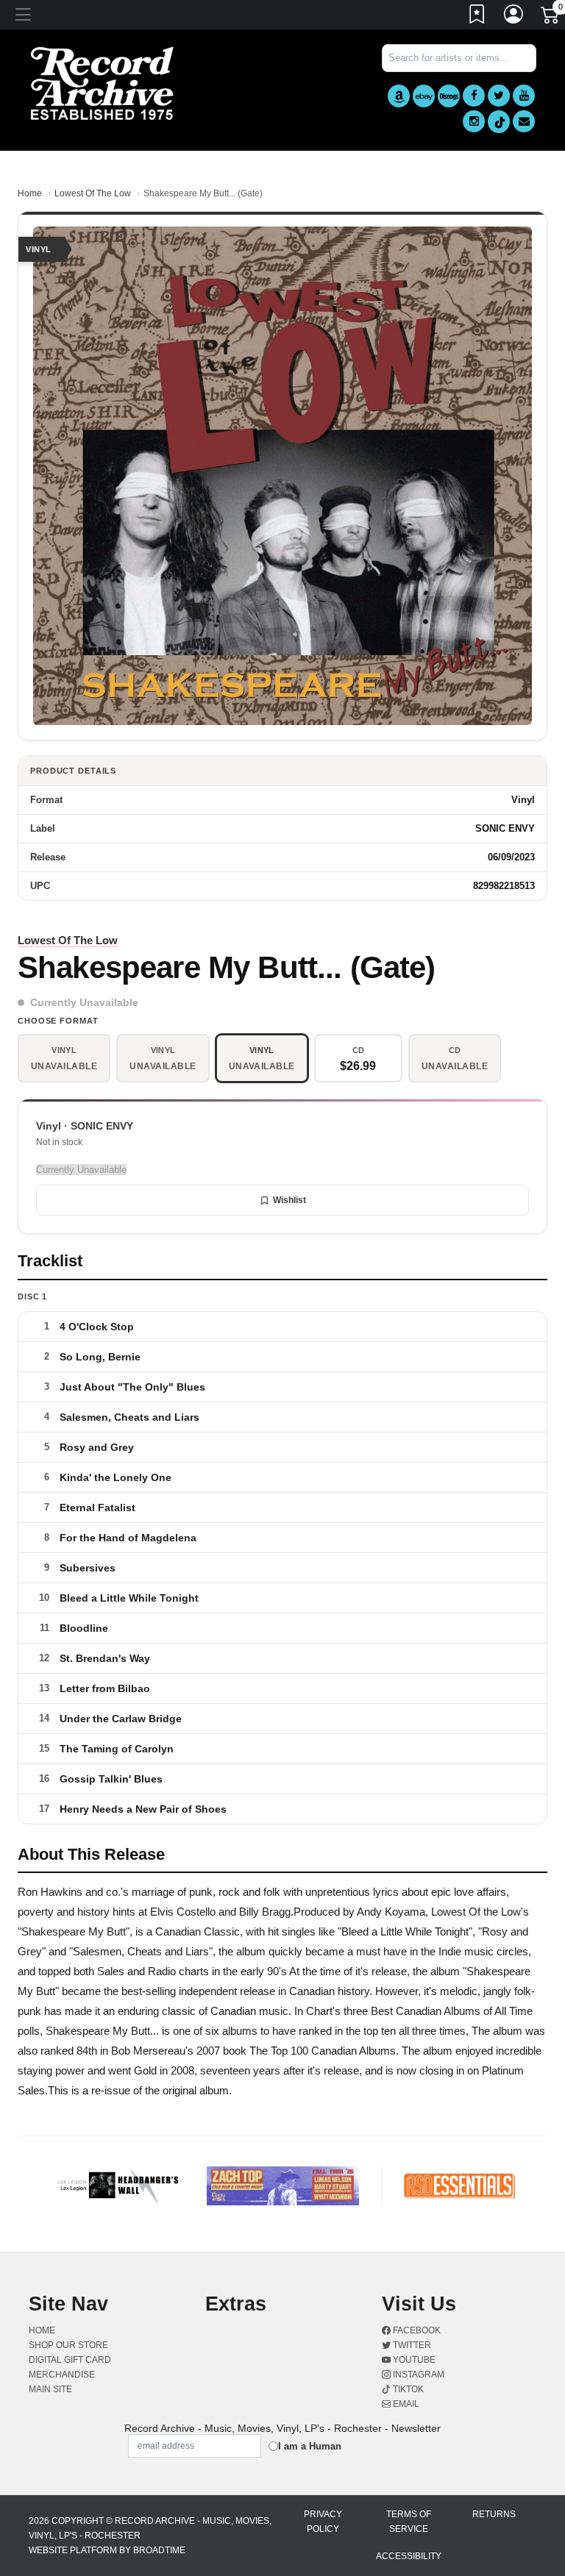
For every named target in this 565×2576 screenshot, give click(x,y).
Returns (494, 2514)
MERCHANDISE (62, 2375)
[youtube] (524, 96)
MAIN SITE (50, 2389)
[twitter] (499, 96)
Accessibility (409, 2556)
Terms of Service (409, 2522)
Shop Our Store (68, 2345)
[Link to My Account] (514, 17)
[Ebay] (424, 96)
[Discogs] (449, 96)
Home (30, 193)
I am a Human (310, 2446)
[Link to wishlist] (477, 17)
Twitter (411, 2345)
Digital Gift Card (70, 2360)
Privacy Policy (323, 2522)
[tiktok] (499, 122)
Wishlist (289, 1200)
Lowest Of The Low (93, 193)
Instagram (417, 2375)
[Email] (524, 121)
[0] (551, 18)
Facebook (416, 2330)
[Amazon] (399, 96)
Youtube (413, 2360)
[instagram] (474, 121)
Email (405, 2404)
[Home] (102, 83)
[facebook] (474, 96)
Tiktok (407, 2389)
